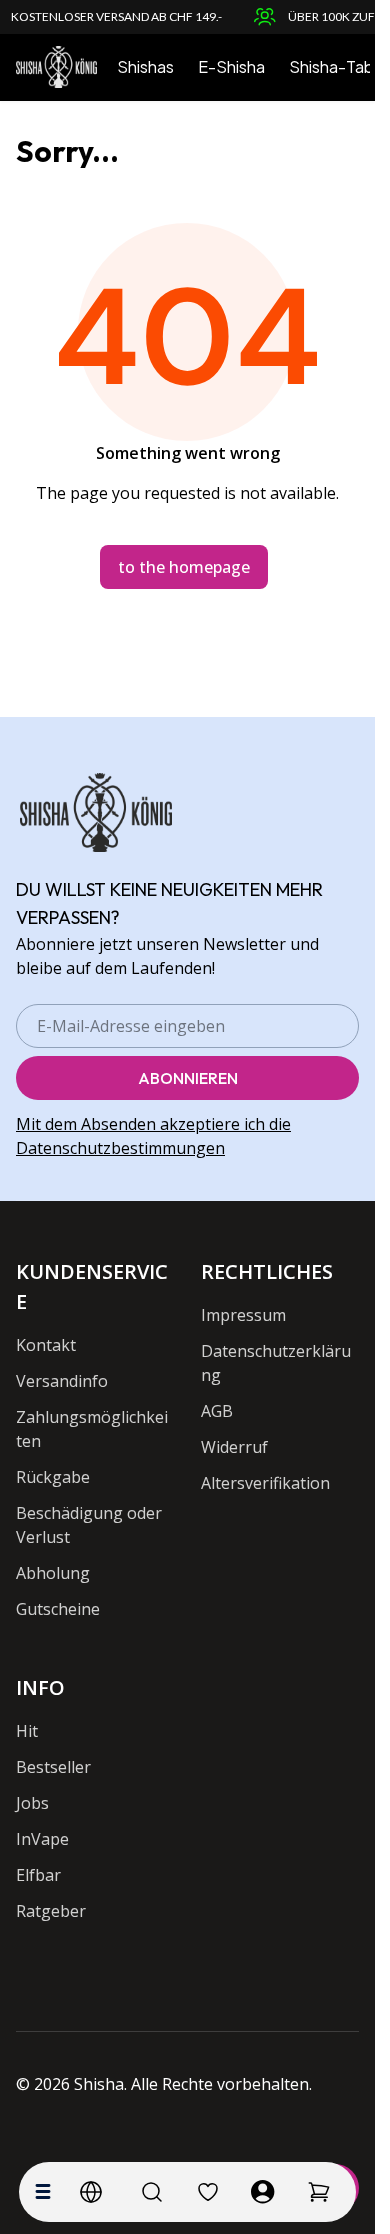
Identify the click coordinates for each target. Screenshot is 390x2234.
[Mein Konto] (263, 2192)
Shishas (145, 66)
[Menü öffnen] (43, 2192)
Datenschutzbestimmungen (120, 1148)
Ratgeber (51, 1911)
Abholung (53, 1573)
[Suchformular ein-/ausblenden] (152, 2192)
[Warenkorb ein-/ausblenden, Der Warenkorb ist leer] (319, 2192)
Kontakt (46, 1345)
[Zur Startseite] (56, 67)
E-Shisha (231, 66)
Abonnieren (188, 1078)
